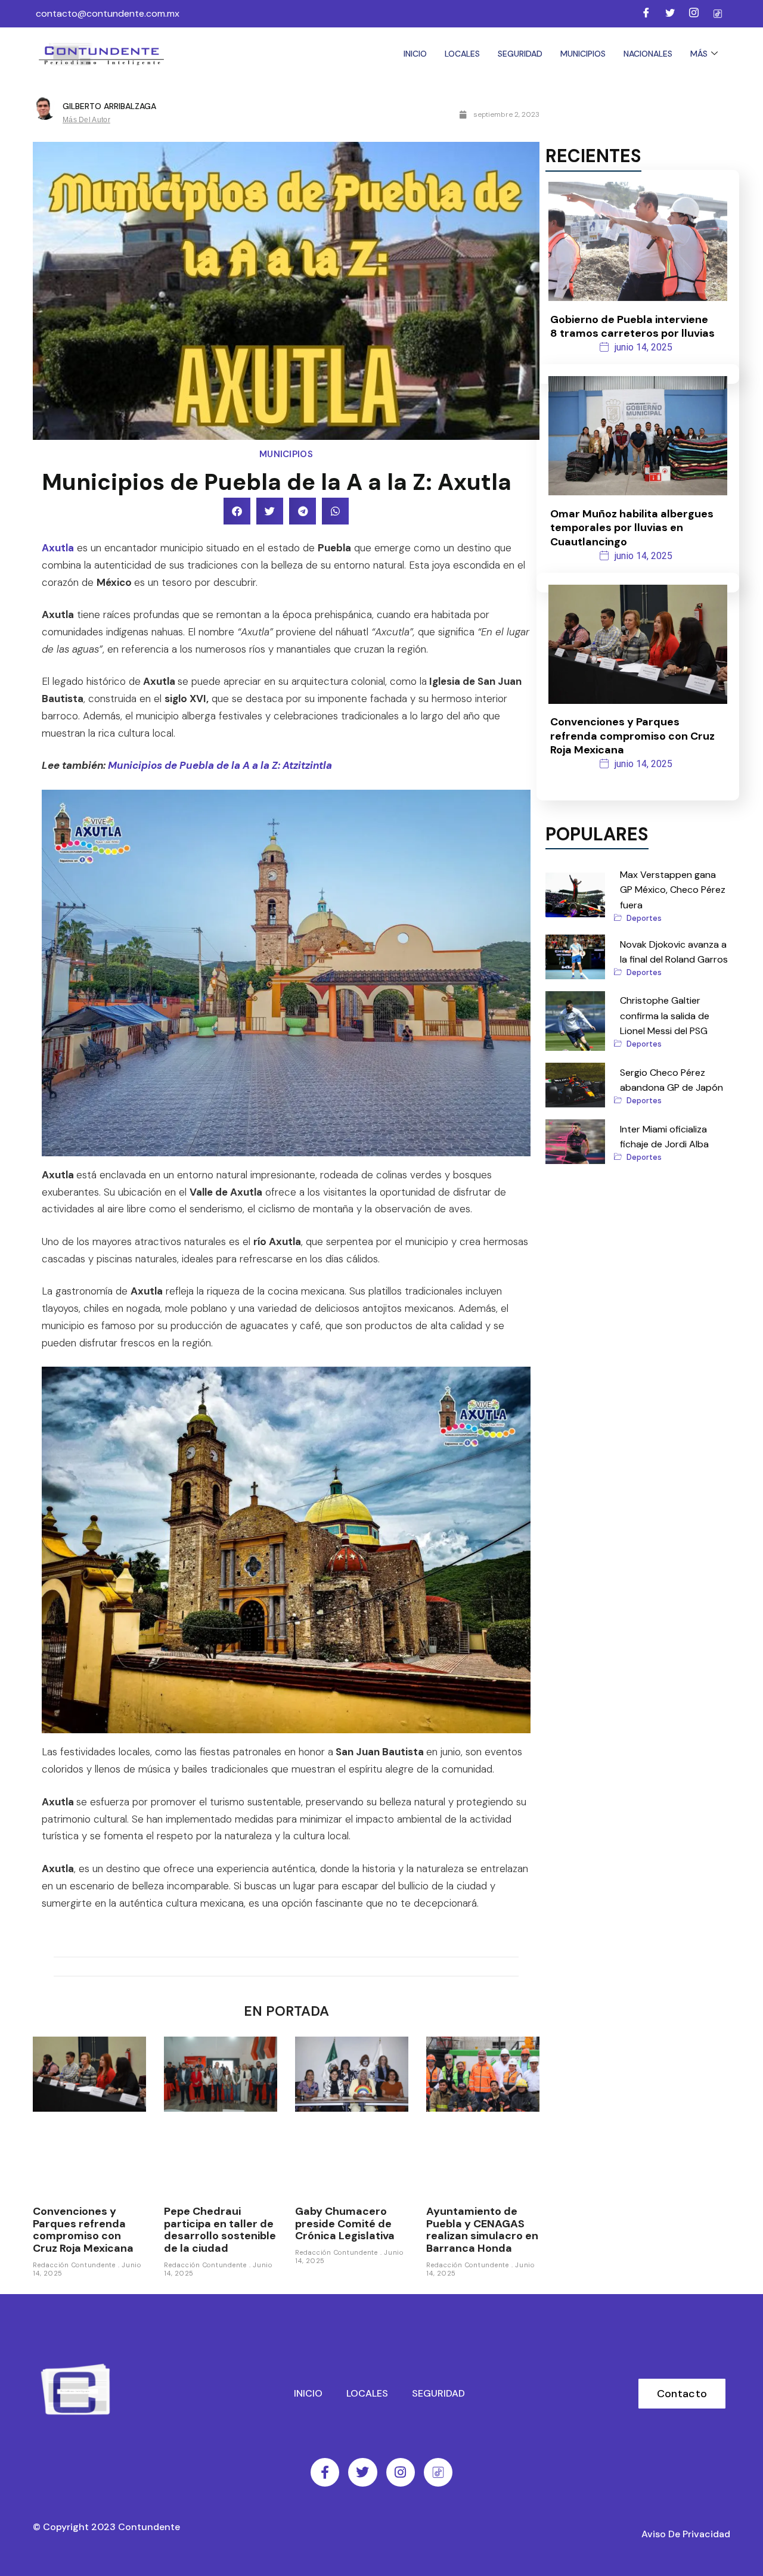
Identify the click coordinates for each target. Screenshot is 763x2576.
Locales (462, 54)
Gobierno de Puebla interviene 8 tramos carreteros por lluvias (632, 326)
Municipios (583, 54)
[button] (237, 511)
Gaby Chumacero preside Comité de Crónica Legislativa (345, 2223)
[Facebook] (646, 14)
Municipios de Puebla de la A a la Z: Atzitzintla (220, 765)
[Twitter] (670, 14)
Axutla (58, 548)
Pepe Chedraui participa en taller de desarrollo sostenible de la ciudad (220, 2230)
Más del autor (86, 120)
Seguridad (520, 54)
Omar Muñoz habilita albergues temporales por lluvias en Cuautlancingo (632, 528)
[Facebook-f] (325, 2472)
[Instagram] (694, 14)
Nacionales (648, 54)
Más (699, 54)
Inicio (415, 54)
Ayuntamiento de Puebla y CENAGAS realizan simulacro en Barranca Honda (482, 2230)
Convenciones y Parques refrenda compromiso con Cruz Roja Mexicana (83, 2230)
